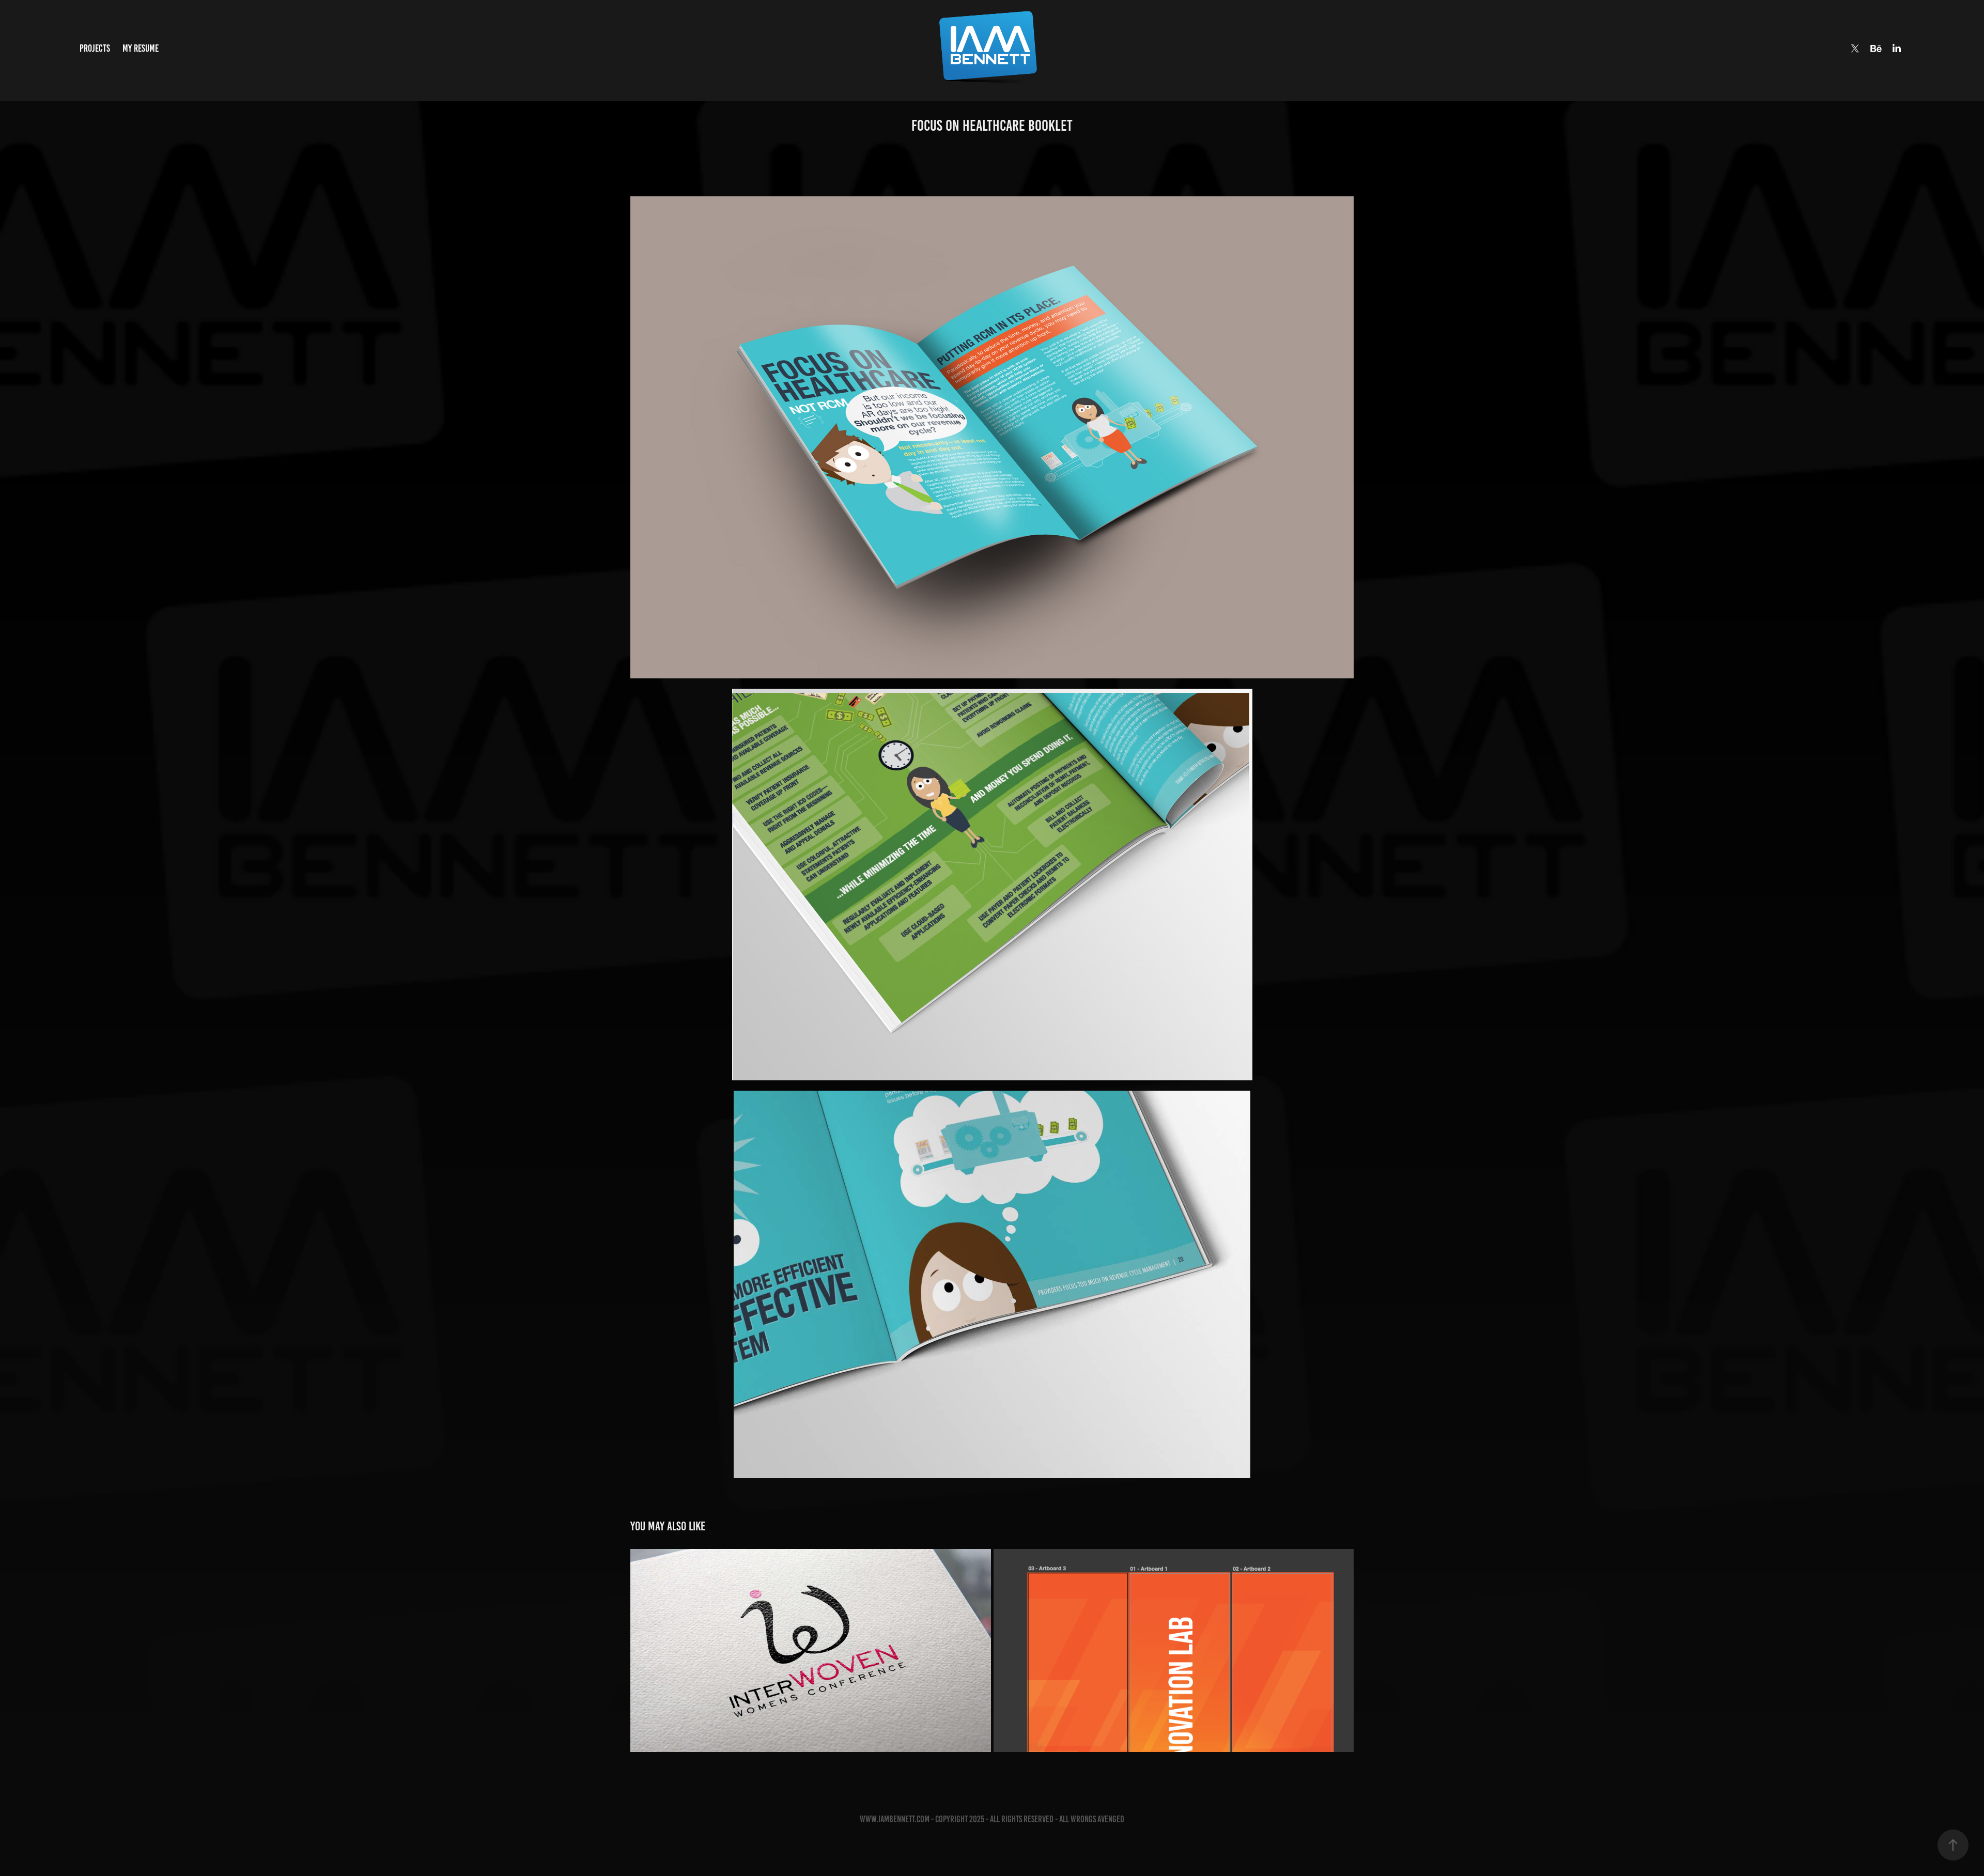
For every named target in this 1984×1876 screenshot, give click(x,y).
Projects (95, 48)
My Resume (141, 48)
